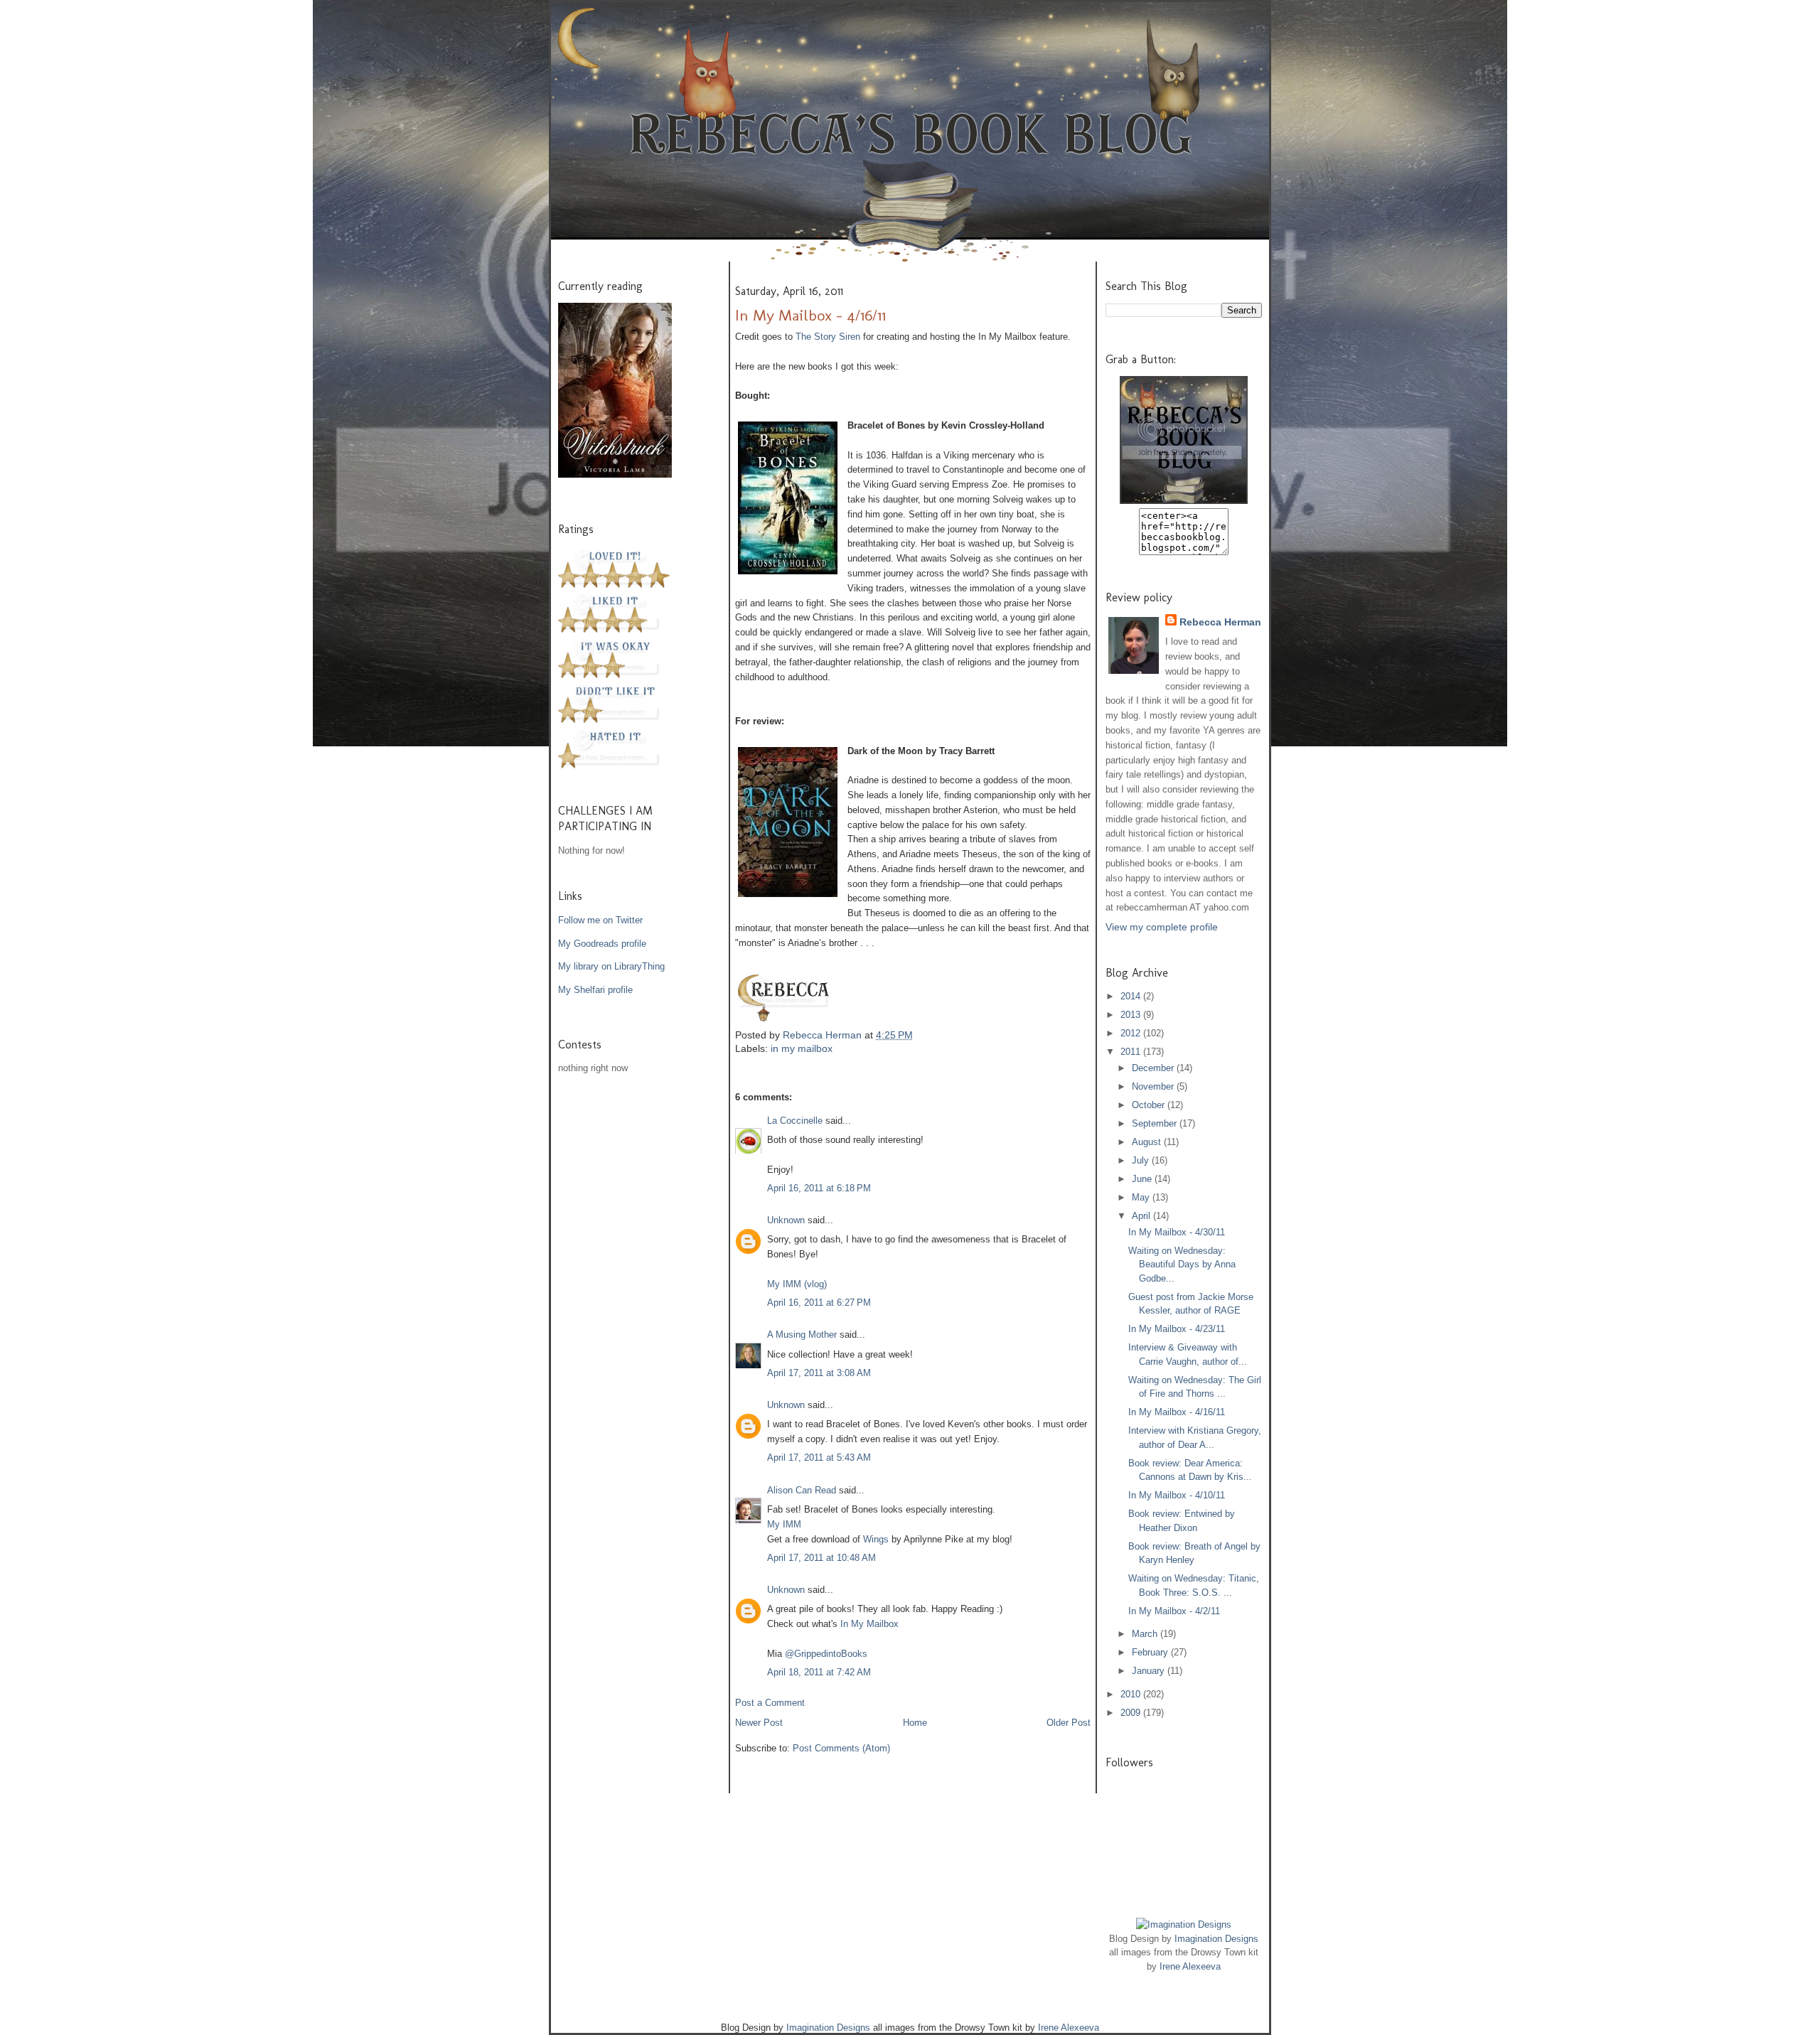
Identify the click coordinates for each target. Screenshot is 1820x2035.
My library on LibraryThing (611, 966)
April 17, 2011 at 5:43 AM (819, 1457)
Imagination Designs (1216, 1939)
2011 (1132, 1052)
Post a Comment (770, 1703)
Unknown (786, 1220)
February (1151, 1652)
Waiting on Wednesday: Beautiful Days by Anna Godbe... (1182, 1265)
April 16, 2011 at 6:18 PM (819, 1188)
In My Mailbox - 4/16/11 (1177, 1412)
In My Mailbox (869, 1624)
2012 (1132, 1033)
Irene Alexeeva (1190, 1966)
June (1143, 1179)
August (1148, 1142)
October (1150, 1105)
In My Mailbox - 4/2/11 (1174, 1611)
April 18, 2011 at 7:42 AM (819, 1672)
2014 (1132, 996)
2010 (1132, 1694)
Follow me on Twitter (600, 920)
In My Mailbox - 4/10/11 (1177, 1495)
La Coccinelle (795, 1121)
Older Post (1069, 1723)
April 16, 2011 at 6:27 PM (819, 1303)
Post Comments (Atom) (841, 1748)
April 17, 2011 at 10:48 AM (821, 1558)
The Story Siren (828, 337)
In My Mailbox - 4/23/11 (1177, 1329)
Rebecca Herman (824, 1035)
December (1154, 1068)
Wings (876, 1539)
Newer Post (759, 1723)
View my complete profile (1162, 927)
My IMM (784, 1524)
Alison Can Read (802, 1490)
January (1150, 1671)
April (1142, 1216)
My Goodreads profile (602, 944)
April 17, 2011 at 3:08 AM (819, 1373)
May (1142, 1197)
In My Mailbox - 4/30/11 (1177, 1232)
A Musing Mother (802, 1335)
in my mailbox (802, 1048)
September (1156, 1123)
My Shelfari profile (595, 990)
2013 (1132, 1015)
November (1154, 1086)
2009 (1132, 1713)
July (1142, 1160)
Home (915, 1723)
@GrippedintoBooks (826, 1654)
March (1146, 1634)
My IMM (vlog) (797, 1284)
